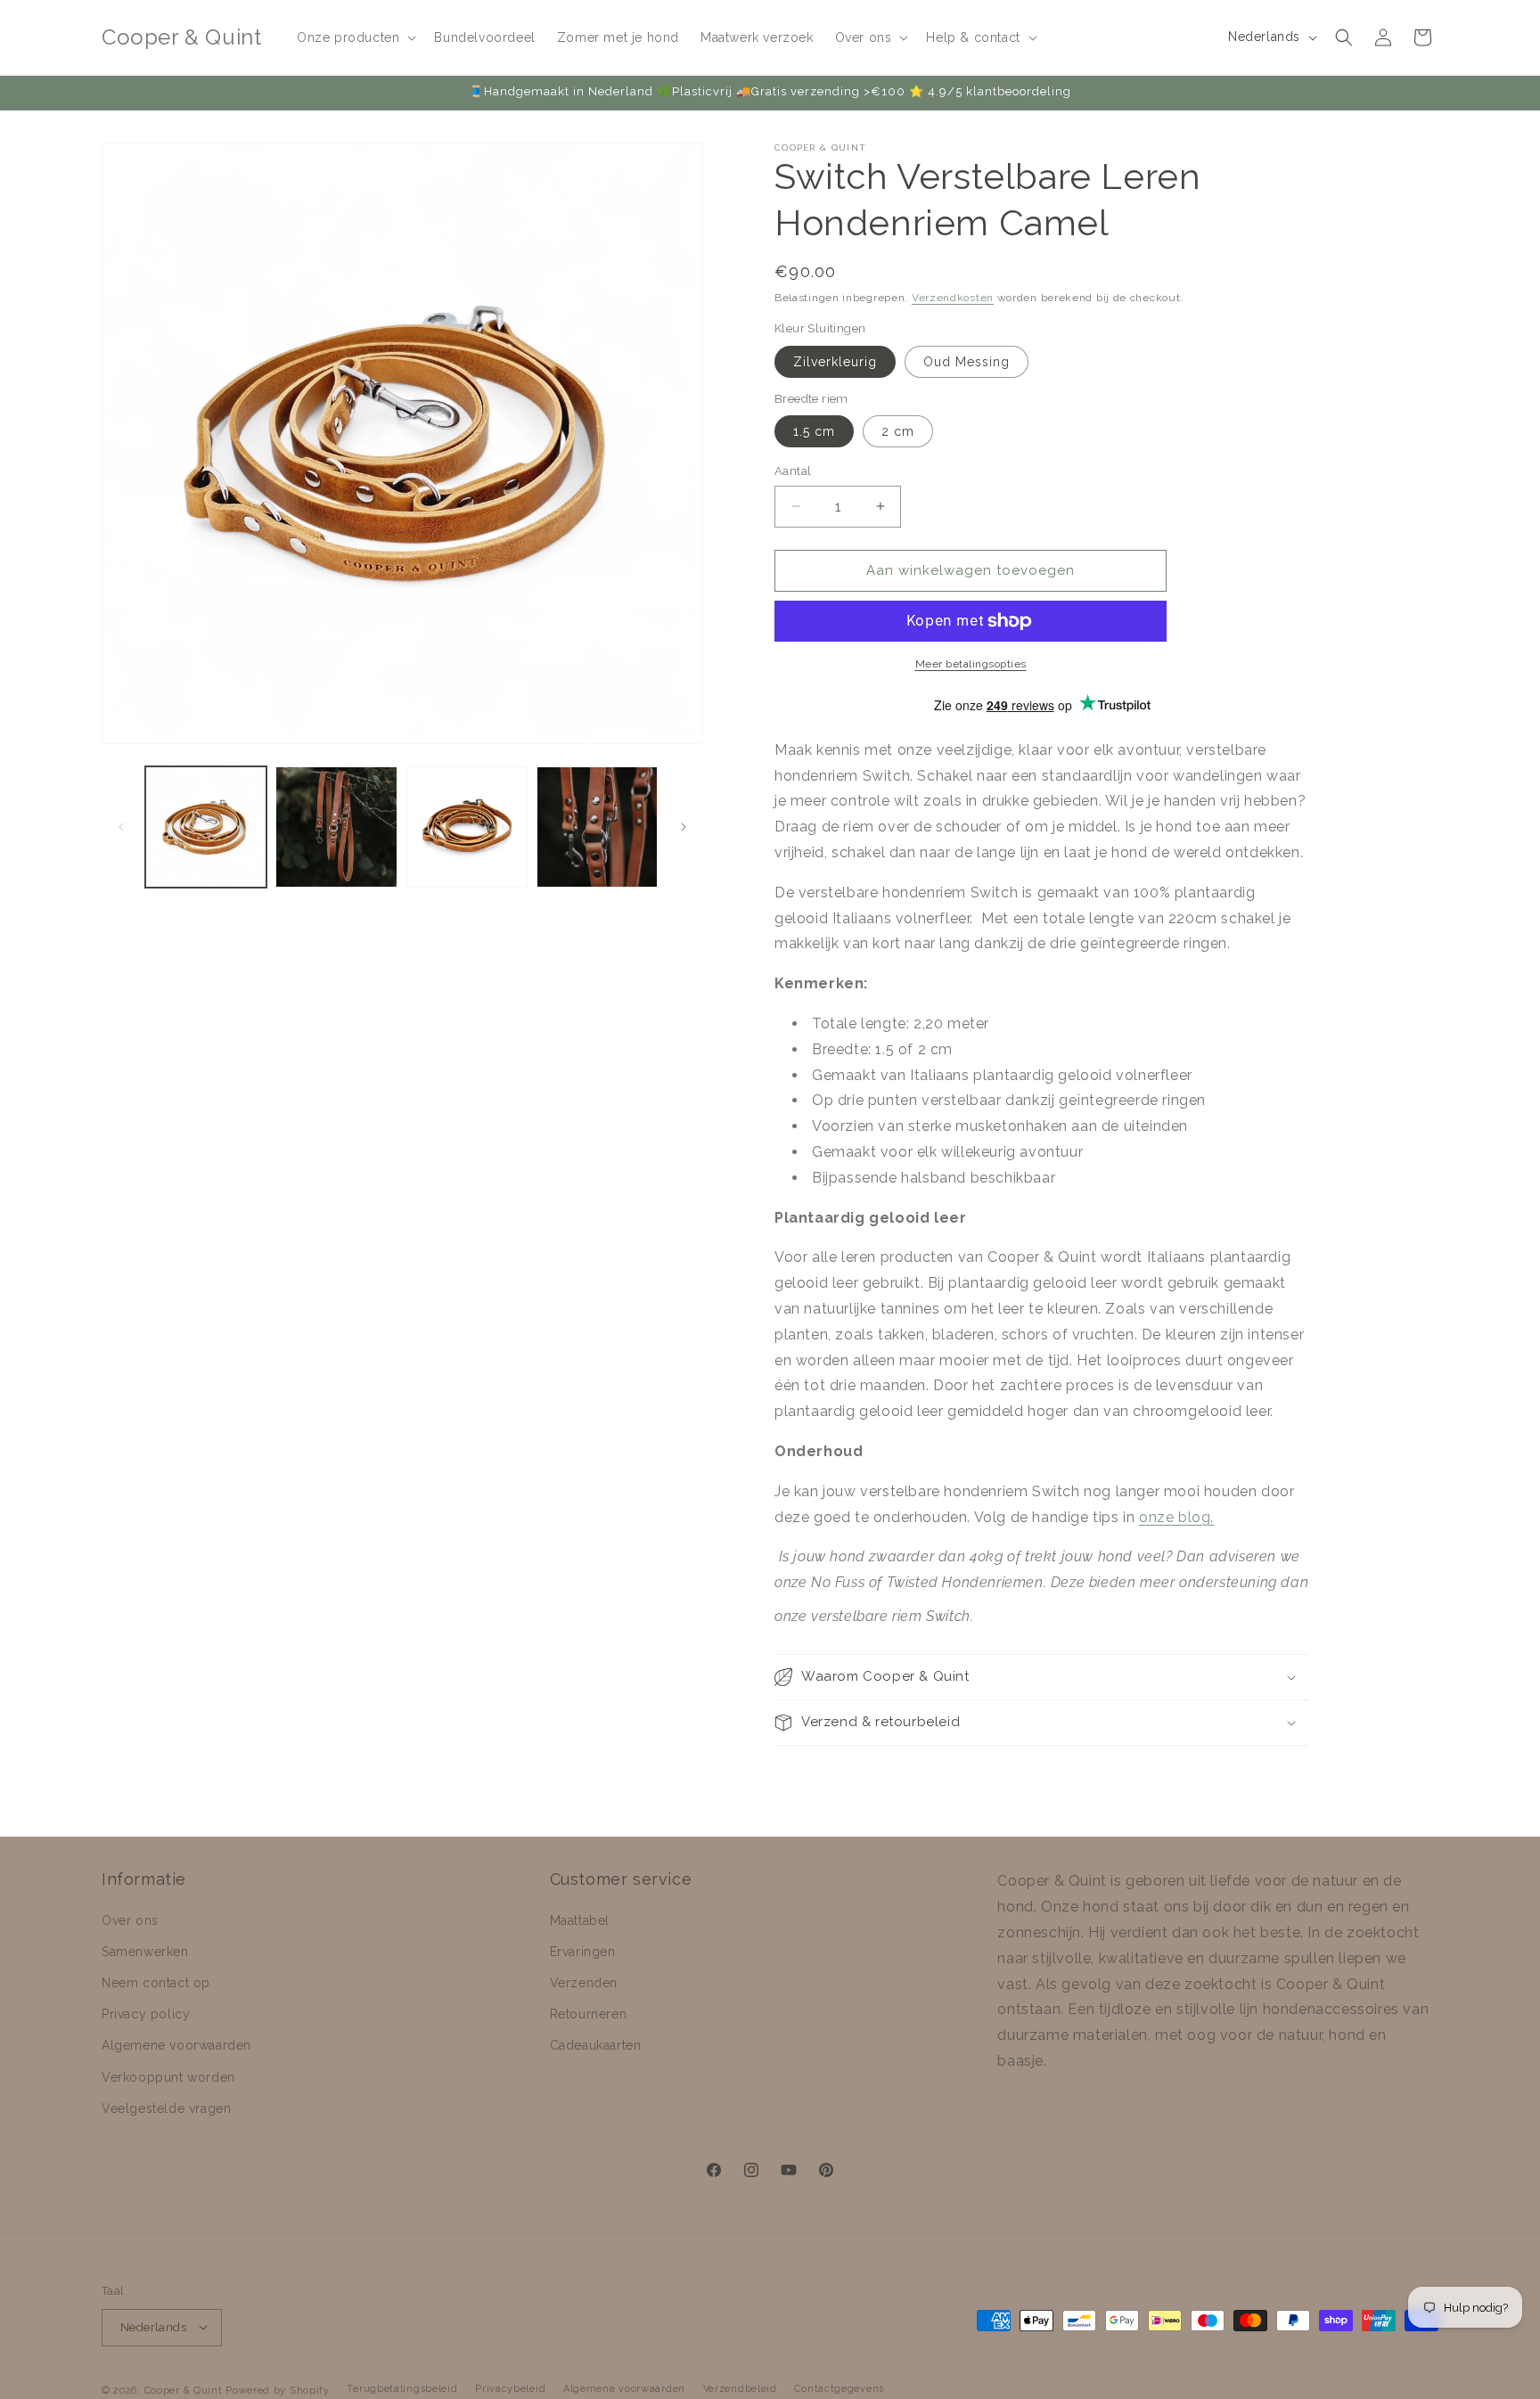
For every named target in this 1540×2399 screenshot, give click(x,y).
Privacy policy (146, 2014)
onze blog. (1176, 1517)
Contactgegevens (839, 2389)
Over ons (130, 1920)
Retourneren (589, 2014)
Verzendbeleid (740, 2389)
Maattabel (580, 1920)
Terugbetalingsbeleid (402, 2389)
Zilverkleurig (835, 362)
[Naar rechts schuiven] (684, 827)
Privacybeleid (510, 2389)
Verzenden (584, 1983)
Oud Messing (967, 362)
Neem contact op (156, 1983)
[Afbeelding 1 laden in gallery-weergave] (206, 827)
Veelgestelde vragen (166, 2108)
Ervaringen (583, 1952)
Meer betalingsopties (971, 664)
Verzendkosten (953, 298)
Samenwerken (145, 1952)
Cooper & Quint (184, 2390)
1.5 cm (814, 431)
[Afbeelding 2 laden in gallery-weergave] (336, 827)
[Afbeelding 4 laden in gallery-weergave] (597, 827)
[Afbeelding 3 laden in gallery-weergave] (467, 827)
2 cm (898, 431)
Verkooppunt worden (168, 2076)
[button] (355, 37)
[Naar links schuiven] (121, 827)
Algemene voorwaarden (176, 2045)
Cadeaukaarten (596, 2045)
